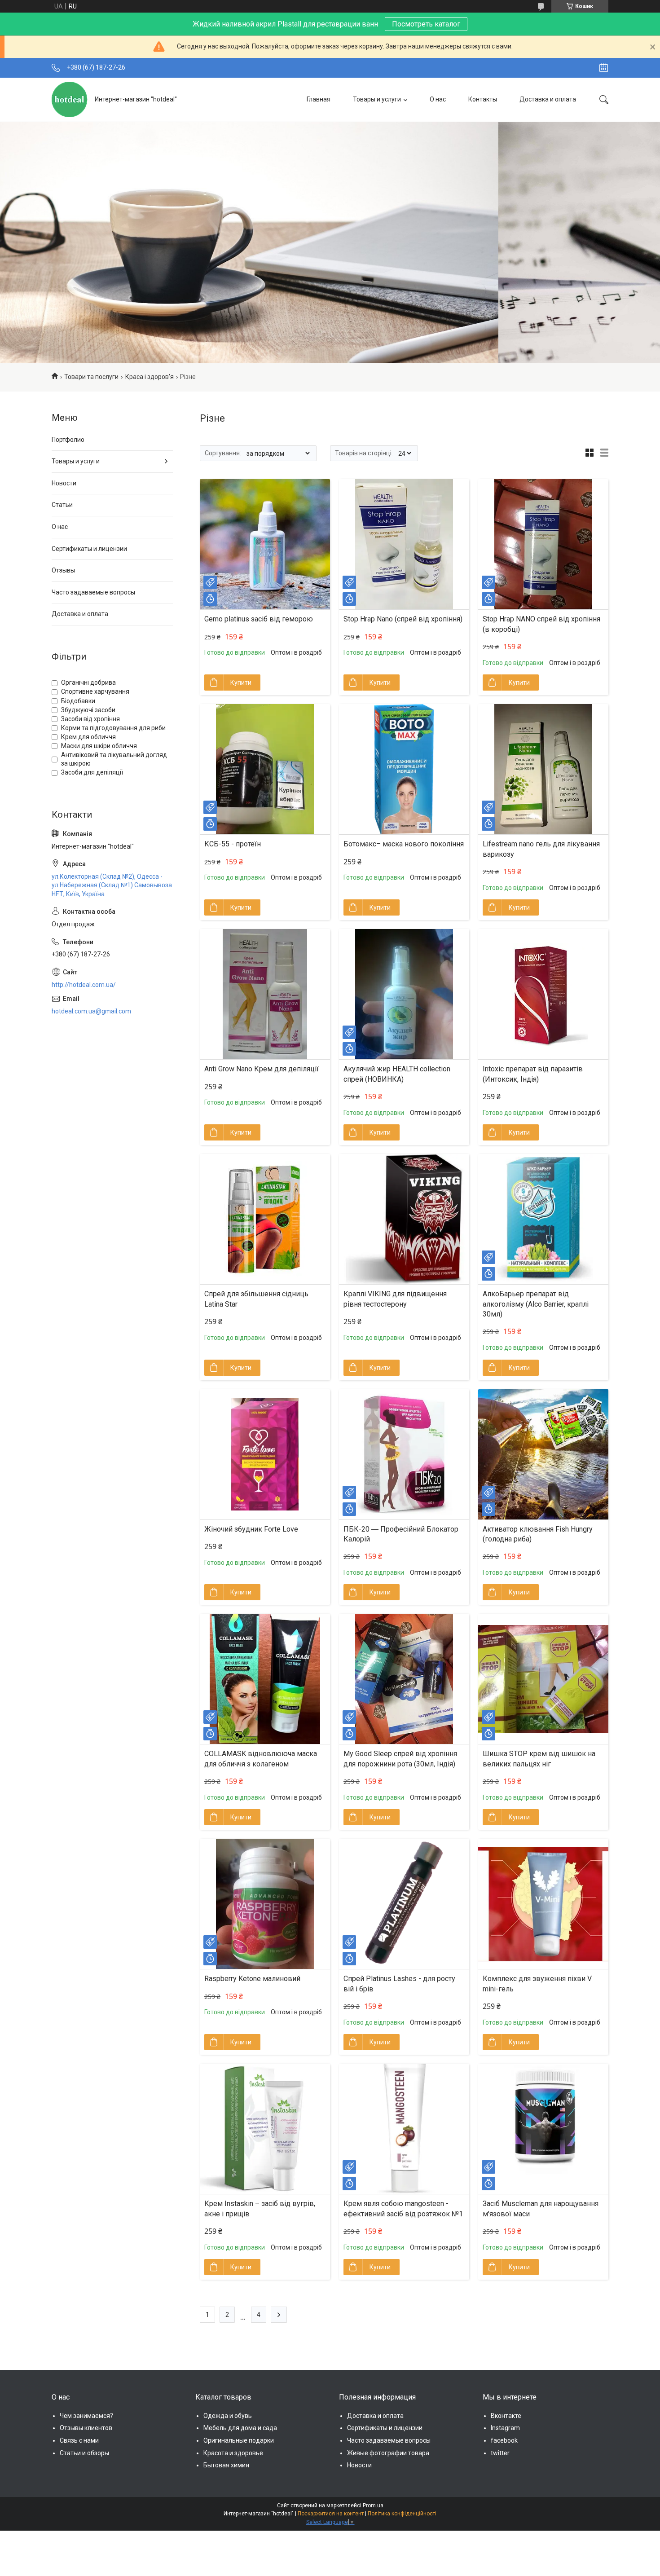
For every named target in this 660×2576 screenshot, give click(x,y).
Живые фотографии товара (388, 2453)
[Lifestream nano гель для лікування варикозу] (543, 769)
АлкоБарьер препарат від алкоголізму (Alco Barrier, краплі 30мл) (536, 1304)
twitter (500, 2453)
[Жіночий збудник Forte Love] (265, 1454)
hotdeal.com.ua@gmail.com (91, 1011)
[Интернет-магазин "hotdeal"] (70, 99)
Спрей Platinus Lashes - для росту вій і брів (399, 1984)
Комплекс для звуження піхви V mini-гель (537, 1984)
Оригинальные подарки (239, 2440)
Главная (319, 99)
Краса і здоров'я (150, 377)
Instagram (505, 2428)
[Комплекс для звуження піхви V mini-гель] (543, 1904)
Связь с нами (79, 2440)
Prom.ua (373, 2506)
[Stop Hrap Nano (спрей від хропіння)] (404, 544)
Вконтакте (506, 2416)
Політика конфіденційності (402, 2514)
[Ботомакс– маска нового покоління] (404, 769)
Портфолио (68, 440)
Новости (64, 483)
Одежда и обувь (228, 2416)
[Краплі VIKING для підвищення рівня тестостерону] (404, 1219)
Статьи (62, 505)
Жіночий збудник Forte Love (251, 1529)
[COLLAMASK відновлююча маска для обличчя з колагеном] (265, 1679)
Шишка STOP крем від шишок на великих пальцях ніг (539, 1759)
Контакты (483, 99)
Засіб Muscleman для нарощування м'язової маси (541, 2208)
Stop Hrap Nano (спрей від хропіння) (403, 619)
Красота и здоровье (233, 2453)
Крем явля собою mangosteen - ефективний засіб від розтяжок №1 (403, 2208)
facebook (504, 2440)
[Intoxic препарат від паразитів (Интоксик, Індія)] (543, 994)
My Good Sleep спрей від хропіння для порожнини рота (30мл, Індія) (400, 1759)
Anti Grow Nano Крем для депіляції (262, 1069)
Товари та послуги (91, 377)
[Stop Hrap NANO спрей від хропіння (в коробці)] (543, 544)
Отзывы (63, 570)
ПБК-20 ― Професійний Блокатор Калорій (401, 1534)
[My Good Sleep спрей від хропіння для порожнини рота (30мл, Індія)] (404, 1679)
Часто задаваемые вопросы (93, 592)
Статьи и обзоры (84, 2453)
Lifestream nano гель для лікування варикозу (541, 849)
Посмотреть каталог (426, 24)
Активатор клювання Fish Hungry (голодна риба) (538, 1534)
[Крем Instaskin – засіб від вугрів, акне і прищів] (265, 2129)
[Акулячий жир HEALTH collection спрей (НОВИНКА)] (404, 994)
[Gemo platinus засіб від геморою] (265, 544)
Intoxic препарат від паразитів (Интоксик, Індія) (533, 1074)
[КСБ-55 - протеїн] (265, 769)
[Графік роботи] (604, 68)
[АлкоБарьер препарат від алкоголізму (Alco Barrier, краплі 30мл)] (543, 1219)
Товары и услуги (377, 99)
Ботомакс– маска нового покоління (404, 844)
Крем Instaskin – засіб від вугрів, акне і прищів (260, 2208)
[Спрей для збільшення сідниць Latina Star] (265, 1219)
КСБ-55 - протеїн (233, 844)
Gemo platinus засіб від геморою (259, 619)
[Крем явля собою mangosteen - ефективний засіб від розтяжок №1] (404, 2129)
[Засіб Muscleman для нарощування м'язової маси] (543, 2129)
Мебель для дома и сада (240, 2428)
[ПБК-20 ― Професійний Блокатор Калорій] (404, 1454)
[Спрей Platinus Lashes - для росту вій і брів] (404, 1904)
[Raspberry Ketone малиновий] (265, 1904)
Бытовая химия (226, 2465)
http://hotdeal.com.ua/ (84, 985)
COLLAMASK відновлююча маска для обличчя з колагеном (261, 1759)
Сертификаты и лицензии (89, 549)
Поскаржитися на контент (331, 2514)
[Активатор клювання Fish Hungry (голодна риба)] (543, 1454)
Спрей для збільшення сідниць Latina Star (256, 1299)
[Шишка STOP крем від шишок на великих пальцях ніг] (543, 1679)
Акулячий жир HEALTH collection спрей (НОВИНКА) (397, 1074)
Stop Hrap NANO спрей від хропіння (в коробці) (541, 624)
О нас (438, 99)
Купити (241, 683)
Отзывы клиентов (86, 2428)
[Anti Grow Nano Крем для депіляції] (265, 994)
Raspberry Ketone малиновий (252, 1979)
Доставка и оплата (548, 99)
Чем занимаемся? (86, 2416)
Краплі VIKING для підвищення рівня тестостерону (395, 1299)
